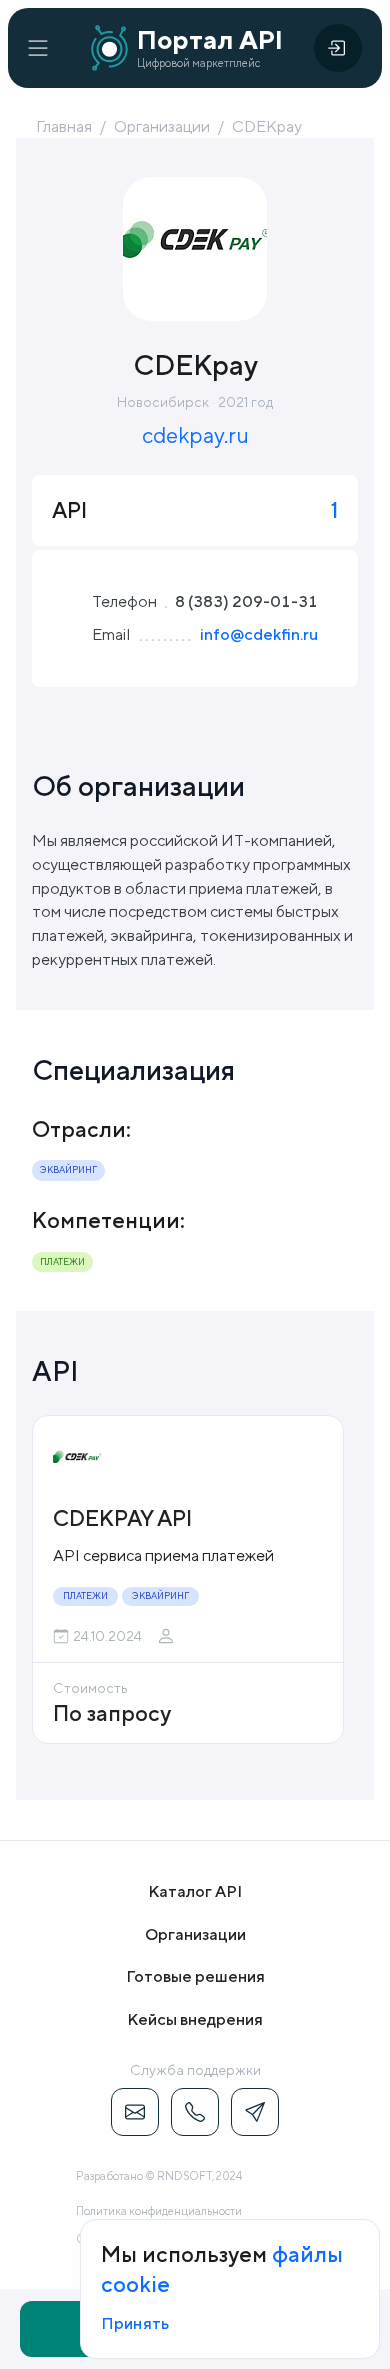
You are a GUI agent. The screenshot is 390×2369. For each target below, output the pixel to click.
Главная (64, 126)
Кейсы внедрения (195, 2019)
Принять (135, 2323)
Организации (162, 126)
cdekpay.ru (195, 435)
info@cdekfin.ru (259, 634)
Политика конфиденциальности (159, 2210)
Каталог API (195, 1891)
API (55, 1370)
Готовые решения (195, 1976)
